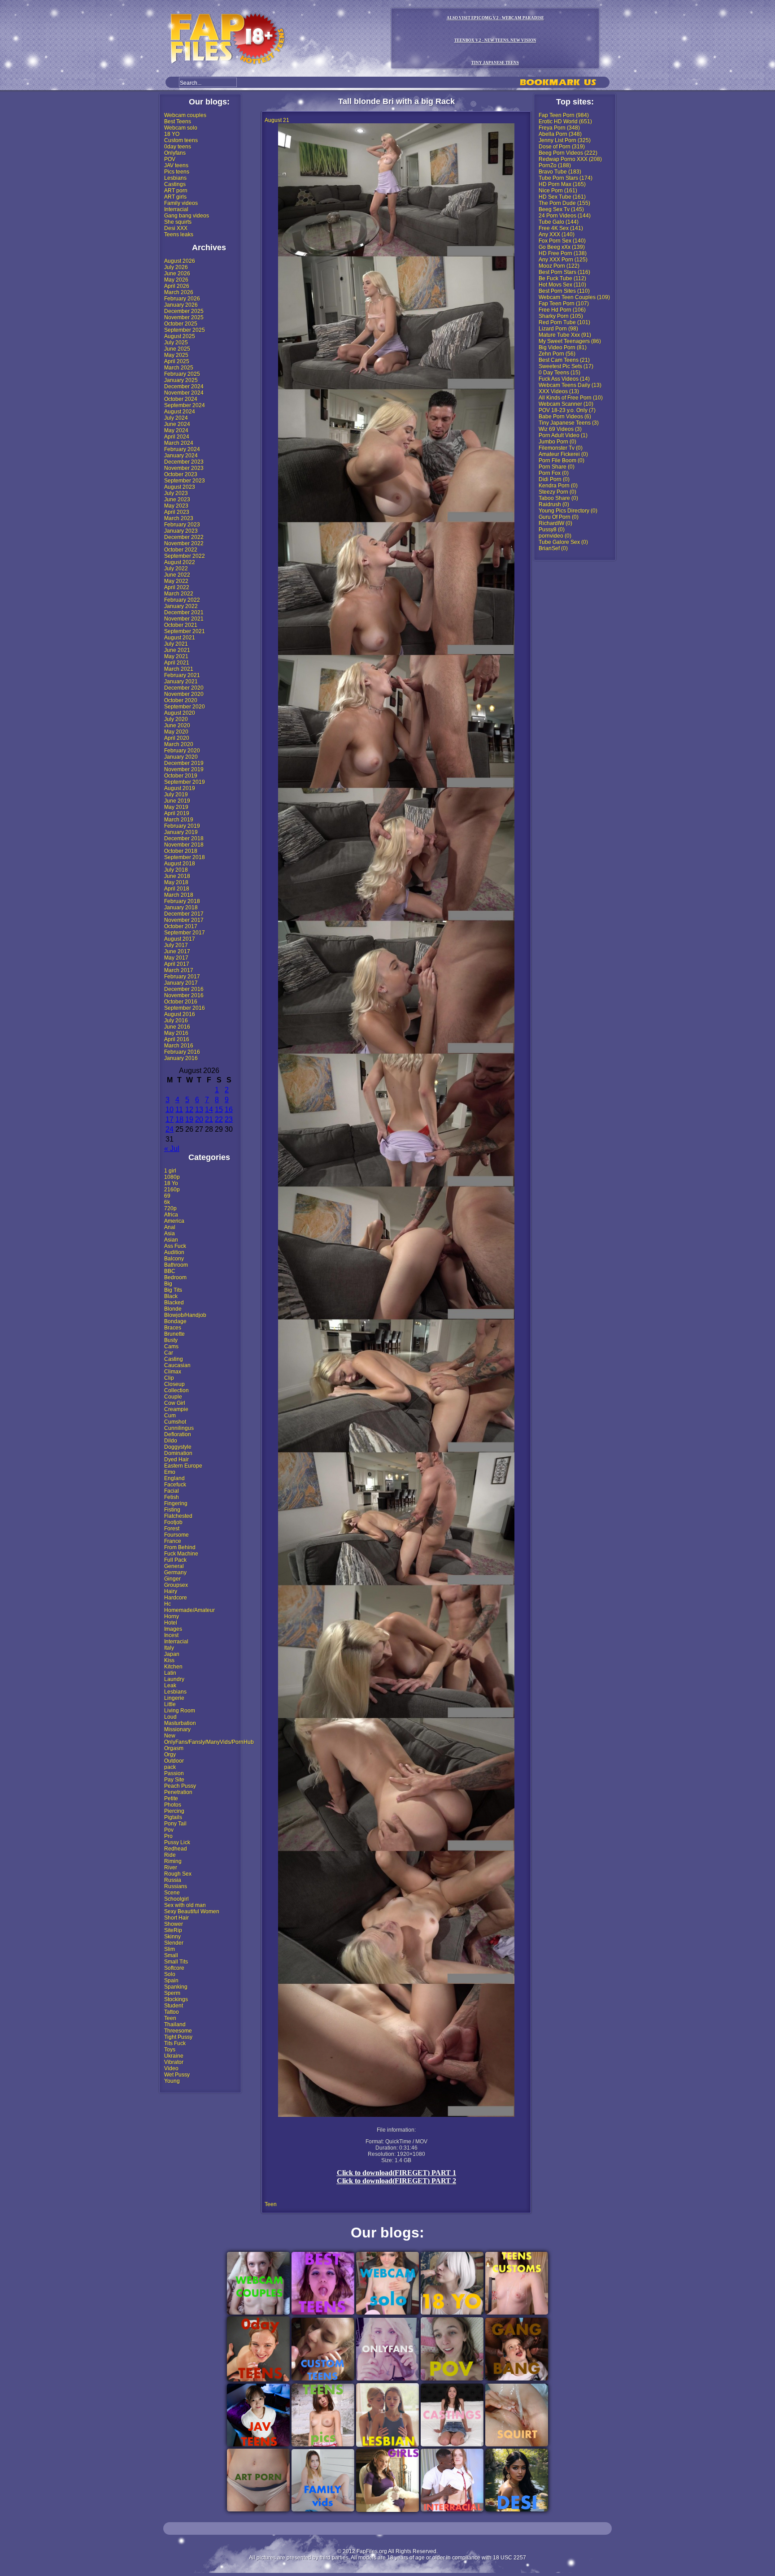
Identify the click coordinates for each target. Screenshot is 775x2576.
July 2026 (176, 267)
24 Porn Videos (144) (565, 216)
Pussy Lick (177, 1842)
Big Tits (173, 1290)
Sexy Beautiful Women (192, 1911)
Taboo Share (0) (558, 498)
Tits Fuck (175, 2043)
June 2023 (177, 500)
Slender (174, 1943)
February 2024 (182, 449)
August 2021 (180, 638)
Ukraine (174, 2056)
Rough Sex (178, 1874)
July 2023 (176, 493)
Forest (172, 1529)
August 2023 (180, 487)
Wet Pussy (177, 2075)
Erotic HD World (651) (565, 122)
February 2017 (182, 977)
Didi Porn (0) (554, 479)
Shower (174, 1924)
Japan (172, 1654)
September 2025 (185, 330)
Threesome (178, 2031)
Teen (170, 2018)
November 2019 (184, 769)
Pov (169, 1830)
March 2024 (179, 443)
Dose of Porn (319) (562, 147)
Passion (174, 1773)
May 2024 (176, 430)
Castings (175, 184)
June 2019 (177, 801)
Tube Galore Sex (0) (563, 542)
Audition (174, 1252)
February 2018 (182, 901)
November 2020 (184, 694)
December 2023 (184, 462)
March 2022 (179, 594)
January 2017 (181, 983)
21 (209, 1119)
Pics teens (177, 172)
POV (170, 159)
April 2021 (177, 663)
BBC (170, 1271)
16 (229, 1110)
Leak (170, 1685)
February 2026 (182, 299)
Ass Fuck (175, 1246)
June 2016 (177, 1027)
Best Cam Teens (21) (564, 360)
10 (170, 1110)
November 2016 (184, 995)
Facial (172, 1491)
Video (171, 2068)
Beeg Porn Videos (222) (568, 153)
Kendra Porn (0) (558, 486)
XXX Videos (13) (559, 391)
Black (171, 1296)
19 (189, 1119)
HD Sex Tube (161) (562, 197)
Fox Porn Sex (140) (562, 241)
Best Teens (178, 122)
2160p (172, 1190)
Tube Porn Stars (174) (566, 178)
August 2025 (180, 336)
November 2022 (184, 543)
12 (189, 1110)
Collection (176, 1390)
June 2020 (177, 725)
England (174, 1478)
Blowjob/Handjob (185, 1315)
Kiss (169, 1660)
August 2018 (180, 864)
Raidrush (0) (554, 504)
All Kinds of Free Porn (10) (571, 398)
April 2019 (177, 813)
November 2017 (184, 920)
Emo (170, 1472)
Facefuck (175, 1485)
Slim (170, 1949)
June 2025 (177, 349)
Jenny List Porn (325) (565, 140)
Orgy (170, 1755)
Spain (171, 1981)
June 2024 (177, 424)
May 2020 (176, 732)
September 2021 (185, 631)
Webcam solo (181, 128)
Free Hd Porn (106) (562, 310)
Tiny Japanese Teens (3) (569, 423)
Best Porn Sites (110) (564, 291)
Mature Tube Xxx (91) (565, 335)
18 (179, 1119)
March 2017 (179, 970)
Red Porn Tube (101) (564, 322)
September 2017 (185, 933)
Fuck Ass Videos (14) (564, 379)
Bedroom (175, 1277)
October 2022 (181, 550)
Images (173, 1629)
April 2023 (177, 512)
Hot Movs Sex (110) (562, 285)
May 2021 (176, 656)
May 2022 (176, 581)
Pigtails (173, 1817)
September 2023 (185, 481)
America (174, 1221)
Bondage (175, 1321)
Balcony (174, 1259)
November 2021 (184, 619)
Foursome (176, 1535)
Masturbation (180, 1723)
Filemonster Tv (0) (561, 448)
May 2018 (176, 882)
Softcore (174, 1968)
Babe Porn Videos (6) (565, 417)
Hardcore (176, 1598)
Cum (170, 1416)
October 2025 (181, 324)
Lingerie (174, 1698)
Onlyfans (175, 153)
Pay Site (174, 1780)
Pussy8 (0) (552, 530)
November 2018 (184, 845)
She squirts (178, 222)
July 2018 (176, 870)
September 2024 (185, 405)
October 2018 (181, 851)
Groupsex (176, 1585)
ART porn (176, 191)
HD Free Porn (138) (563, 253)
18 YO (172, 134)
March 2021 (179, 669)
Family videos (181, 203)
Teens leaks (179, 235)
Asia (170, 1234)
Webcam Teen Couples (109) (574, 297)
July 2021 (176, 644)
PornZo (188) (555, 165)
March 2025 (179, 368)
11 (179, 1110)
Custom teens (181, 140)
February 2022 (182, 600)
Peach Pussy (180, 1786)
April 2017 (177, 964)
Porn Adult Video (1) (563, 435)
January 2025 (181, 380)
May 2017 (176, 958)
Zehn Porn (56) (557, 354)
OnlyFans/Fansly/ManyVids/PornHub (209, 1742)
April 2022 (177, 587)
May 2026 (176, 280)
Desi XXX (176, 228)
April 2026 (177, 286)
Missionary (177, 1729)
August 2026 (180, 261)
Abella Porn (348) (560, 134)
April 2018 (177, 889)
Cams (171, 1347)
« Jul (172, 1149)
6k (167, 1202)
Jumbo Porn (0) (557, 442)
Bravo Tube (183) (560, 172)
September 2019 (185, 782)
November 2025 (184, 317)
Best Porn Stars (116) (564, 272)
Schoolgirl (176, 1899)
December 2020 (184, 688)
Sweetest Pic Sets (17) (566, 366)
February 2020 (182, 751)
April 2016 (177, 1039)
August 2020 (180, 713)
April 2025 (177, 361)
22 (219, 1119)
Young (172, 2081)
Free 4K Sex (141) (561, 228)
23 (229, 1119)
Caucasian (177, 1365)
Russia (173, 1880)
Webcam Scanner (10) (566, 404)
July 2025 (176, 343)
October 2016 (181, 1002)
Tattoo (172, 2012)
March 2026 (179, 292)
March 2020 (179, 744)
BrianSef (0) (553, 548)
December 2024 (184, 387)
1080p (172, 1177)
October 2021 (181, 625)
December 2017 (184, 914)
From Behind (180, 1547)
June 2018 (177, 876)
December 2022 (184, 537)
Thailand (175, 2024)
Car (169, 1353)
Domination (178, 1453)
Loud (170, 1717)
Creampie (176, 1409)
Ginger (172, 1579)
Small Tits (176, 1962)
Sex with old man (185, 1905)
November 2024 (184, 393)
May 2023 (176, 506)
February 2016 (182, 1052)
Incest (171, 1635)
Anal (170, 1227)
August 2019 (180, 788)
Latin (170, 1673)
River (171, 1868)
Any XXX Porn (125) (563, 260)
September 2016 (185, 1008)
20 (199, 1119)
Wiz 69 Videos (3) (560, 429)
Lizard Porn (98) (558, 329)
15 (219, 1110)
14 (209, 1110)
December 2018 (184, 838)
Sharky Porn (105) (561, 316)
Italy (169, 1648)
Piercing (174, 1811)
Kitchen (173, 1667)
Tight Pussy (178, 2037)
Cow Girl (175, 1403)
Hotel (171, 1623)
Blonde (173, 1309)
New (170, 1736)
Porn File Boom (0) (562, 460)
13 (199, 1110)
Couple (173, 1397)
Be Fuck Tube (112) (562, 278)
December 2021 (184, 613)
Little (170, 1704)
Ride (170, 1855)
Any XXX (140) (557, 235)
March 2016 (179, 1046)
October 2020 (181, 700)
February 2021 (182, 675)
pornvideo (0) (555, 536)
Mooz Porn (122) (559, 266)
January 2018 (181, 908)
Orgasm (174, 1748)
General (174, 1566)
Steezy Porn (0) (557, 492)
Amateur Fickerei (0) (563, 454)
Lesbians (175, 178)
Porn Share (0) (557, 467)
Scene (172, 1893)
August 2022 (180, 562)
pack (170, 1767)
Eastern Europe (183, 1466)
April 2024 (177, 437)
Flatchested (178, 1516)
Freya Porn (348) (559, 128)
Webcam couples (185, 115)
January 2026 (181, 305)
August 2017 (180, 939)
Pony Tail (175, 1824)
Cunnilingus (179, 1428)
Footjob (173, 1522)
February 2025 (182, 374)
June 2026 (177, 274)
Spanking (176, 1987)
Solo (170, 1974)
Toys (170, 2050)
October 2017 (181, 926)
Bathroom (176, 1265)
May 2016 (176, 1033)
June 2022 (177, 575)
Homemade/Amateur (189, 1610)
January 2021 (181, 682)
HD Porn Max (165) (562, 184)
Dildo (171, 1441)
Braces (173, 1328)
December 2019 (184, 763)
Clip (169, 1378)
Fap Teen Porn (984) (564, 115)
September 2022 (185, 556)
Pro (168, 1836)
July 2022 (176, 569)
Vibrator (174, 2062)
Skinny (172, 1937)
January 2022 (181, 606)
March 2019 (179, 820)
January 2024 (181, 456)
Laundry (174, 1679)
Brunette (174, 1334)
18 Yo (171, 1183)
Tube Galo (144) (559, 222)
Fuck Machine (181, 1554)
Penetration (178, 1792)
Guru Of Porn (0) (559, 517)
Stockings (176, 1999)
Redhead (176, 1849)
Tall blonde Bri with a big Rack (396, 101)
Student (174, 2006)
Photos (173, 1805)
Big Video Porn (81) (563, 348)
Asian (171, 1240)
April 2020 (177, 738)
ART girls (175, 197)
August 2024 (180, 412)
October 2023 (181, 474)
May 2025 (176, 355)
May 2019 (176, 807)
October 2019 (181, 776)
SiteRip (173, 1930)
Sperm (172, 1993)
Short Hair (176, 1918)
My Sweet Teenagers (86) (570, 341)
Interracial (176, 209)
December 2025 (184, 311)
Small (171, 1955)
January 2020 (181, 757)
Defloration (178, 1434)
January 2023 (181, 531)
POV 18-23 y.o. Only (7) (567, 410)
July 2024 (176, 418)
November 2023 (184, 468)
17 (170, 1119)
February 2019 (182, 826)
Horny (172, 1616)
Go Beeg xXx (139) (562, 247)
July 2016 (176, 1021)
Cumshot (175, 1422)
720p (170, 1208)
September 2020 (185, 707)
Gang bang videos (187, 216)
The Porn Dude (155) (564, 203)
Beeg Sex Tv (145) (561, 209)
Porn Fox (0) (554, 473)
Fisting (172, 1510)
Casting (174, 1359)
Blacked (174, 1303)
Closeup (174, 1384)
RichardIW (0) (555, 523)
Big (168, 1284)
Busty (171, 1340)
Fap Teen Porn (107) (564, 304)
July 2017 (176, 945)
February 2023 (182, 525)
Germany (175, 1573)
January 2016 (181, 1058)
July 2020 (176, 719)
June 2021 (177, 650)
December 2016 (184, 989)
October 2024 (181, 399)
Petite (171, 1798)
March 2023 (179, 518)
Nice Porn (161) (558, 191)
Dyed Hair (176, 1460)
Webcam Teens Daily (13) (570, 385)
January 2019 (181, 832)
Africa (171, 1215)
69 (167, 1196)
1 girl (170, 1171)
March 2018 (179, 895)
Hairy (171, 1591)
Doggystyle (178, 1447)
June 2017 (177, 951)
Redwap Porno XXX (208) (570, 159)
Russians (176, 1886)
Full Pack (175, 1560)
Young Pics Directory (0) (568, 511)
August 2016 (180, 1014)
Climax (173, 1372)
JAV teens (176, 165)
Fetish (172, 1497)
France (173, 1541)
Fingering (176, 1503)
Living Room (180, 1711)
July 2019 (176, 795)
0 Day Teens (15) (559, 373)
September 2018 (185, 857)
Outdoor (174, 1761)
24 (170, 1129)
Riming (173, 1861)
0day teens (178, 147)
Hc (168, 1604)
